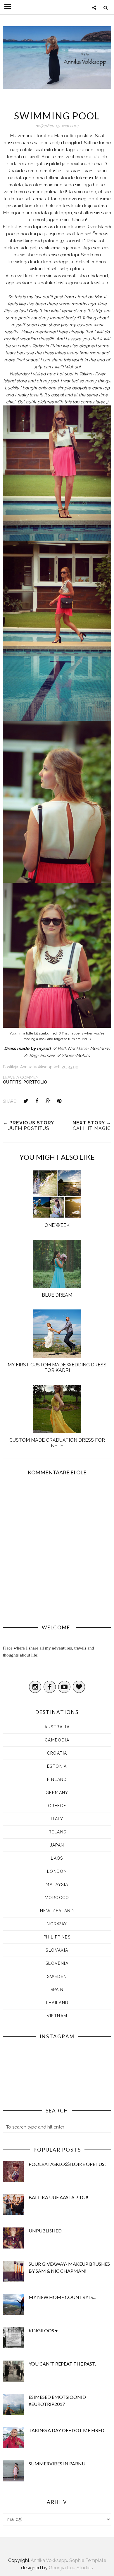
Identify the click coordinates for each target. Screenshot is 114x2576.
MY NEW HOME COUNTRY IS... (62, 2297)
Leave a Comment (22, 1077)
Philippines (57, 1937)
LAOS (57, 1858)
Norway (57, 1924)
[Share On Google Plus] (48, 1101)
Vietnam (57, 2016)
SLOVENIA (57, 1963)
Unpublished (45, 2231)
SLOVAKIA (57, 1950)
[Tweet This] (26, 1101)
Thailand (57, 2003)
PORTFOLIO (35, 1082)
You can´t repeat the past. (62, 2364)
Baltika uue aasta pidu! (58, 2197)
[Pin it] (59, 1101)
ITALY (57, 1819)
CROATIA (57, 1753)
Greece (57, 1806)
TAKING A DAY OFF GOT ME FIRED (66, 2430)
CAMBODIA (57, 1740)
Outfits (12, 1082)
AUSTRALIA (57, 1727)
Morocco (57, 1898)
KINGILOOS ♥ (43, 2330)
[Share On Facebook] (37, 1101)
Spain (57, 1990)
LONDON (57, 1871)
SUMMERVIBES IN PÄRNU (57, 2463)
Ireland (57, 1832)
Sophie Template (88, 2560)
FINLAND (57, 1779)
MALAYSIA (57, 1884)
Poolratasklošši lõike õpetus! (67, 2164)
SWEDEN (57, 1976)
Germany (57, 1793)
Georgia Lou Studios (71, 2568)
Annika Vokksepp (49, 2560)
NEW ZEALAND (57, 1911)
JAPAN (57, 1845)
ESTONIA (57, 1766)
